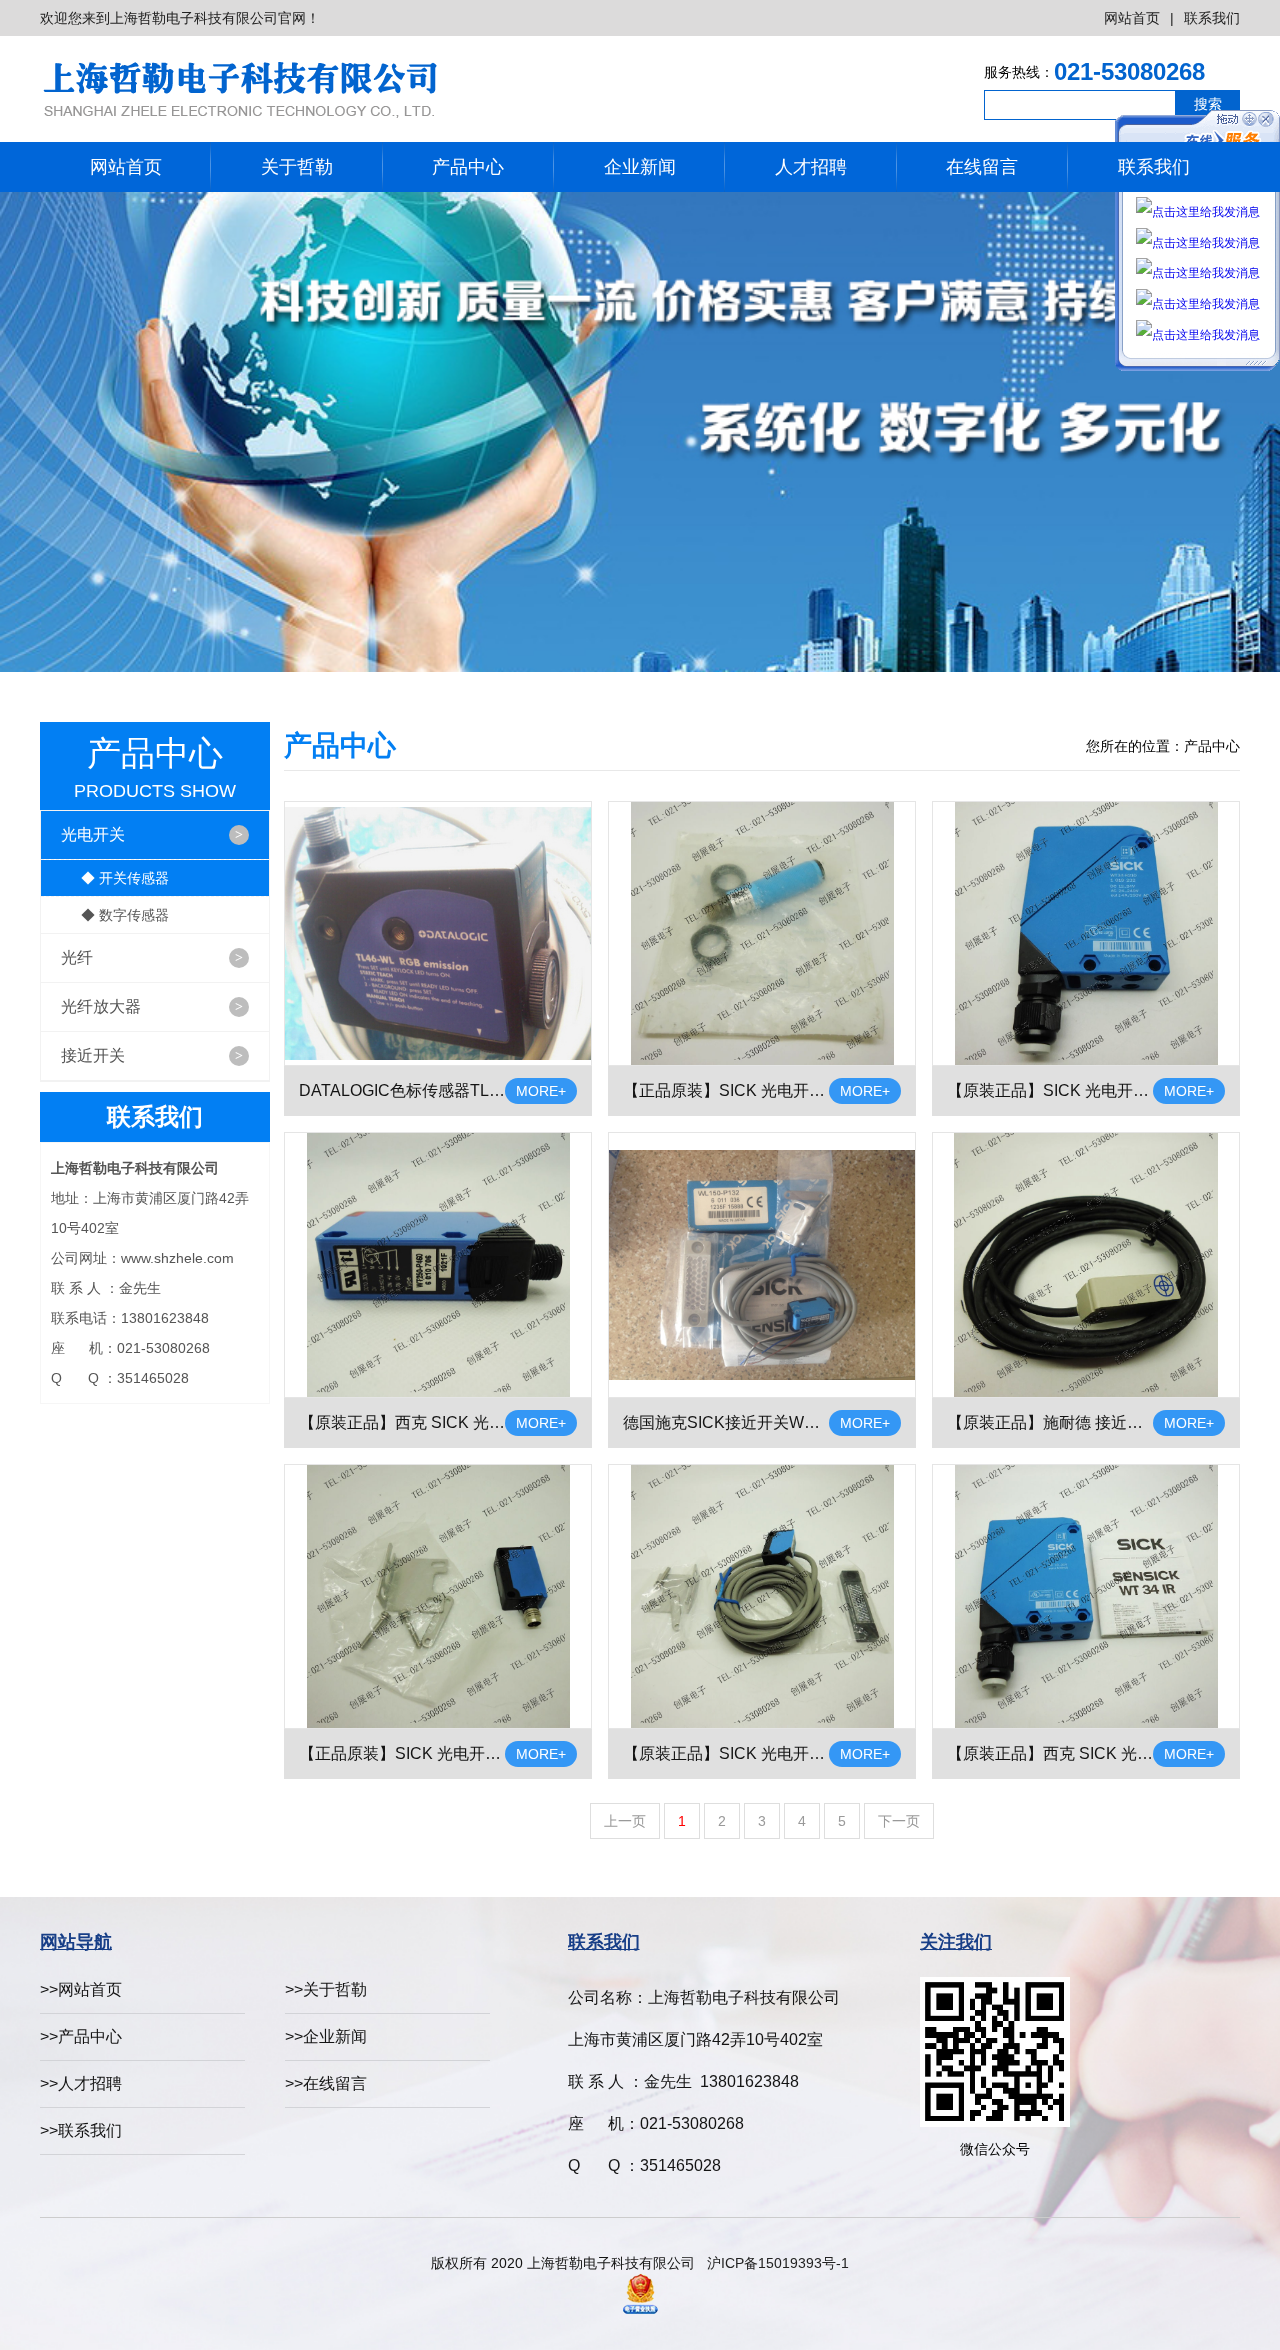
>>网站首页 (81, 1989)
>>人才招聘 (81, 2083)
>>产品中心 (81, 2036)
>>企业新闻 (326, 2036)
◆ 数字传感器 (125, 915)
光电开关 (152, 834)
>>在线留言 (326, 2083)
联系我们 (1212, 18)
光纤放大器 (152, 1006)
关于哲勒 (297, 167)
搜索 (1208, 104)
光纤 (152, 957)
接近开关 (152, 1055)
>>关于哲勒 (326, 1989)
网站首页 (1132, 18)
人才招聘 (811, 167)
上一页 (625, 1821)
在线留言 (982, 167)
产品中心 (468, 167)
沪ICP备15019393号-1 (778, 2263)
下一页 (899, 1821)
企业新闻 (640, 167)
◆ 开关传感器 (125, 878)
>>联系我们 (81, 2130)
